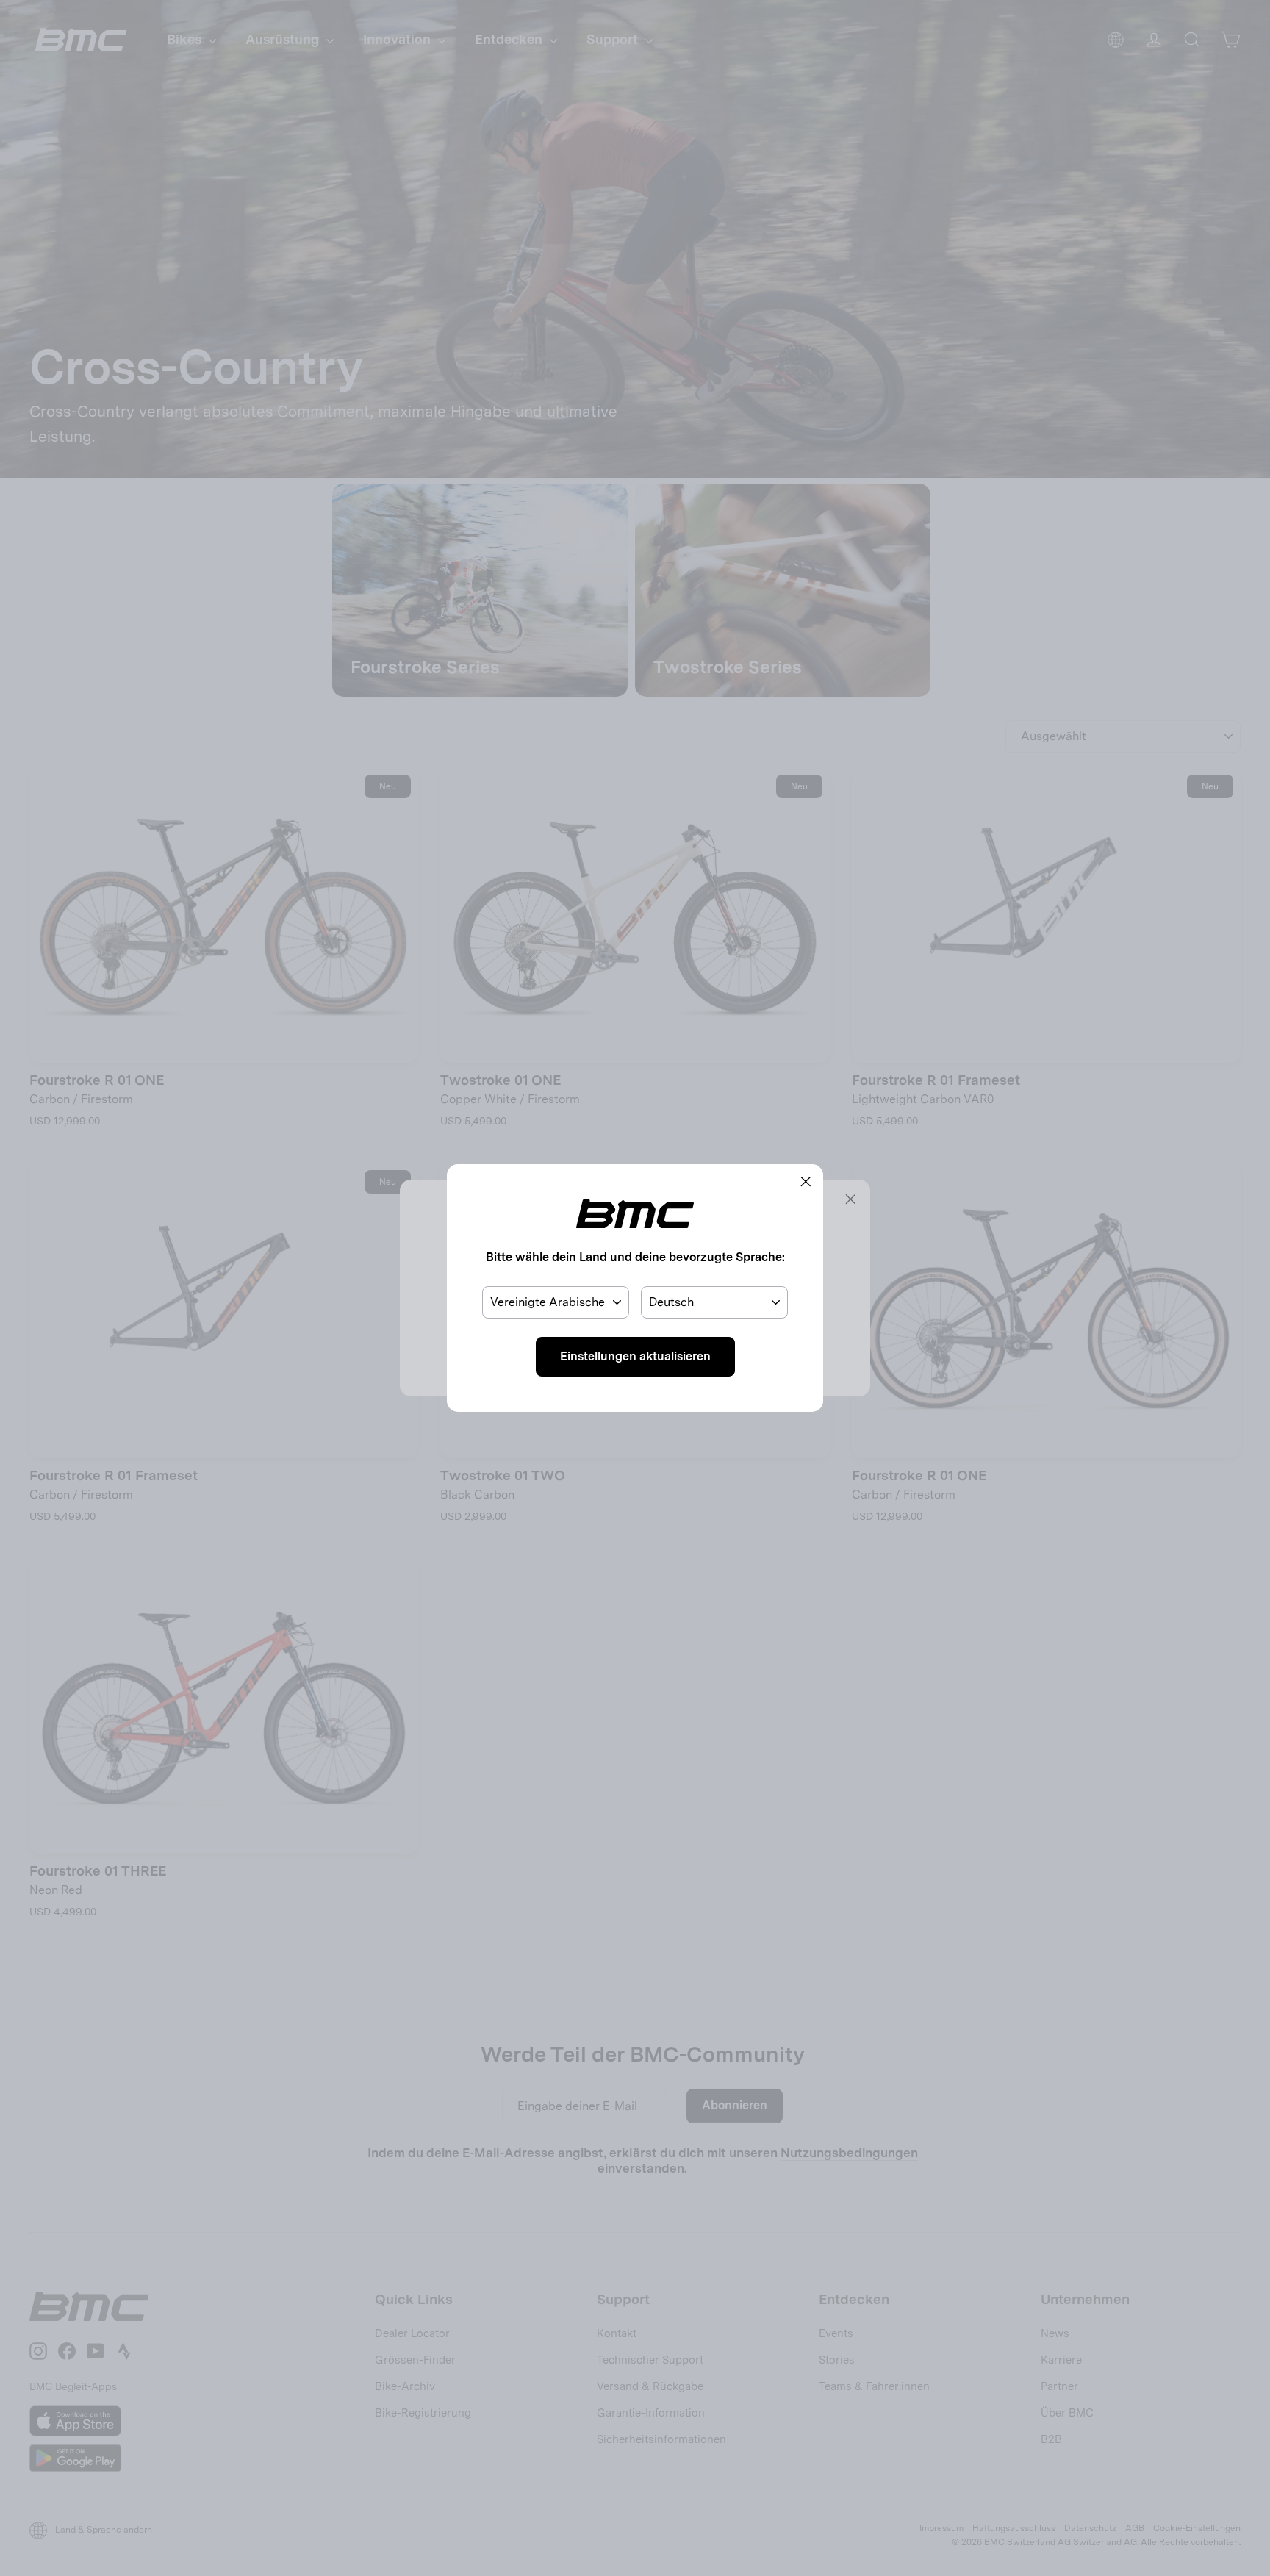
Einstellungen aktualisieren (635, 1356)
